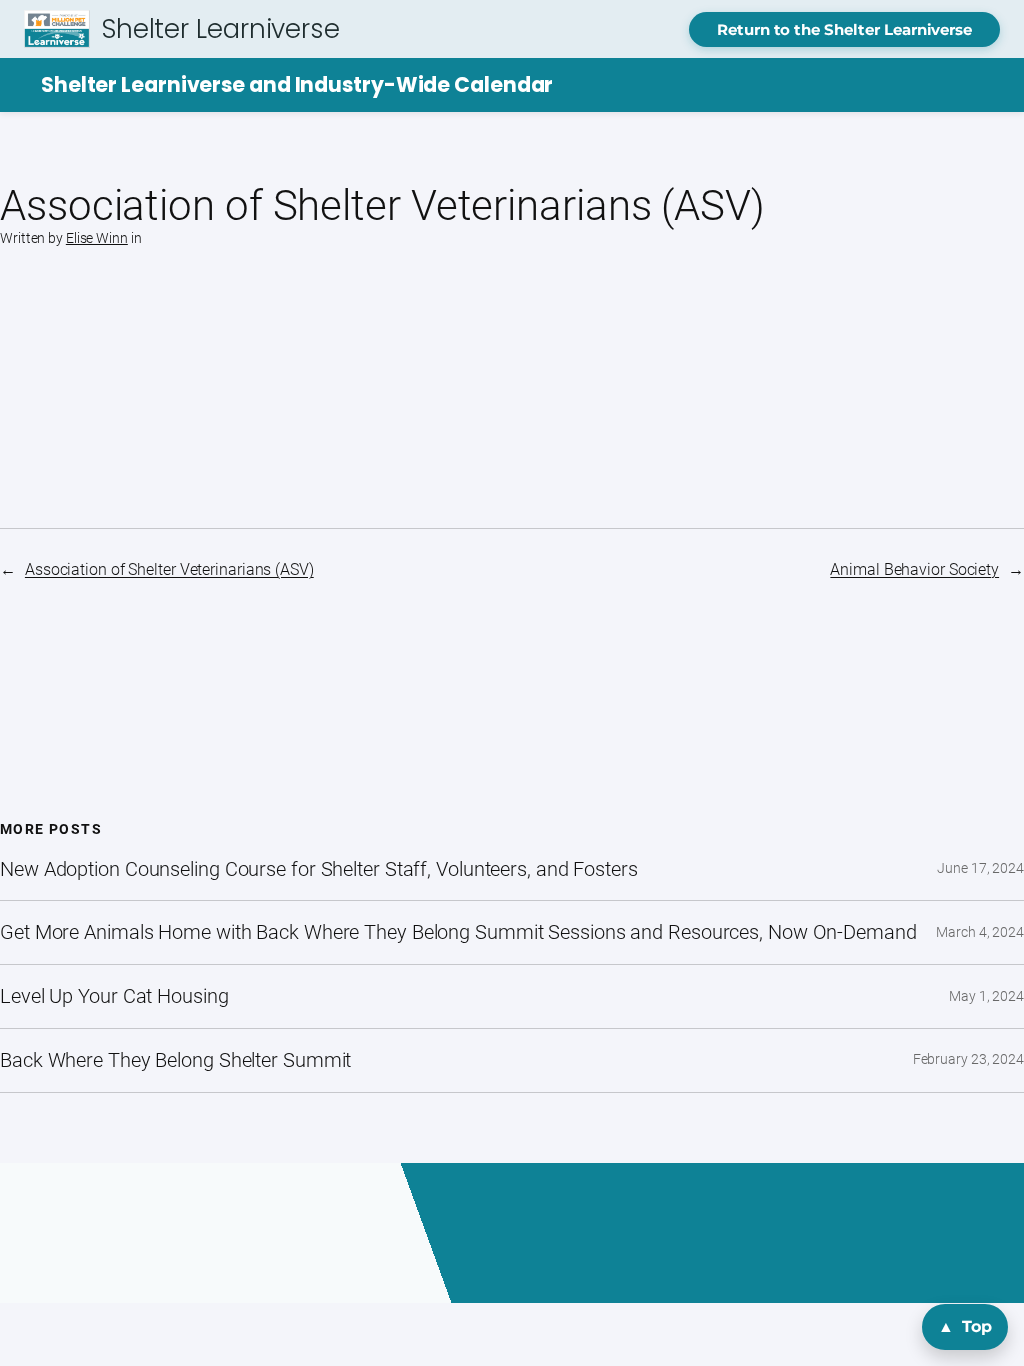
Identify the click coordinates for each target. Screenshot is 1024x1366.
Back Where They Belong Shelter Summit (175, 1060)
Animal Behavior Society (914, 569)
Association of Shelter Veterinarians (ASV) (169, 569)
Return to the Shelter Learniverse (844, 29)
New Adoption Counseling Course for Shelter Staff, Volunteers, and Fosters (319, 869)
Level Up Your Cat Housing (114, 996)
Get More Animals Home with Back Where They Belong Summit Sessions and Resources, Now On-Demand (458, 932)
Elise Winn (97, 238)
